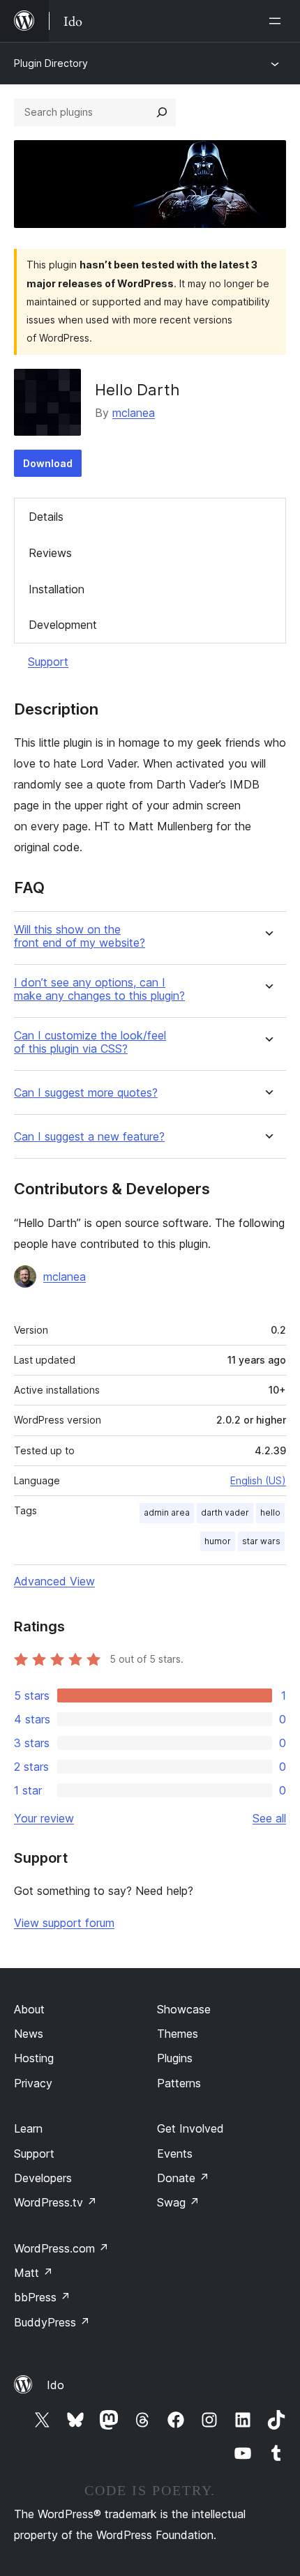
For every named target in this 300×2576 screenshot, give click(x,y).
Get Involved (190, 2128)
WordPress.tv (55, 2202)
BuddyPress (52, 2322)
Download (48, 463)
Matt (33, 2273)
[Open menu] (278, 21)
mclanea (134, 413)
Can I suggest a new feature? (89, 1137)
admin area (167, 1512)
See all (269, 1818)
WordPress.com (61, 2248)
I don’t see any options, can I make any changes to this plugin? (99, 989)
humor (218, 1541)
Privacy (33, 2083)
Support (48, 662)
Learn (28, 2128)
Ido (55, 2385)
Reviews (50, 553)
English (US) (258, 1480)
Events (175, 2154)
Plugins (175, 2058)
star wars (261, 1541)
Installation (57, 589)
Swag (178, 2202)
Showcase (184, 2009)
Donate (183, 2178)
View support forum (64, 1923)
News (29, 2034)
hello (270, 1512)
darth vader (225, 1512)
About (29, 2009)
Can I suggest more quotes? (86, 1093)
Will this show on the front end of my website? (80, 936)
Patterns (179, 2083)
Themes (178, 2034)
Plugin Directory (51, 63)
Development (63, 625)
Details (46, 517)
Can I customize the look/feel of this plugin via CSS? (90, 1042)
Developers (43, 2178)
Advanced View (54, 1581)
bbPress (42, 2297)
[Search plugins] (162, 112)
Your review (44, 1818)
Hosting (34, 2058)
